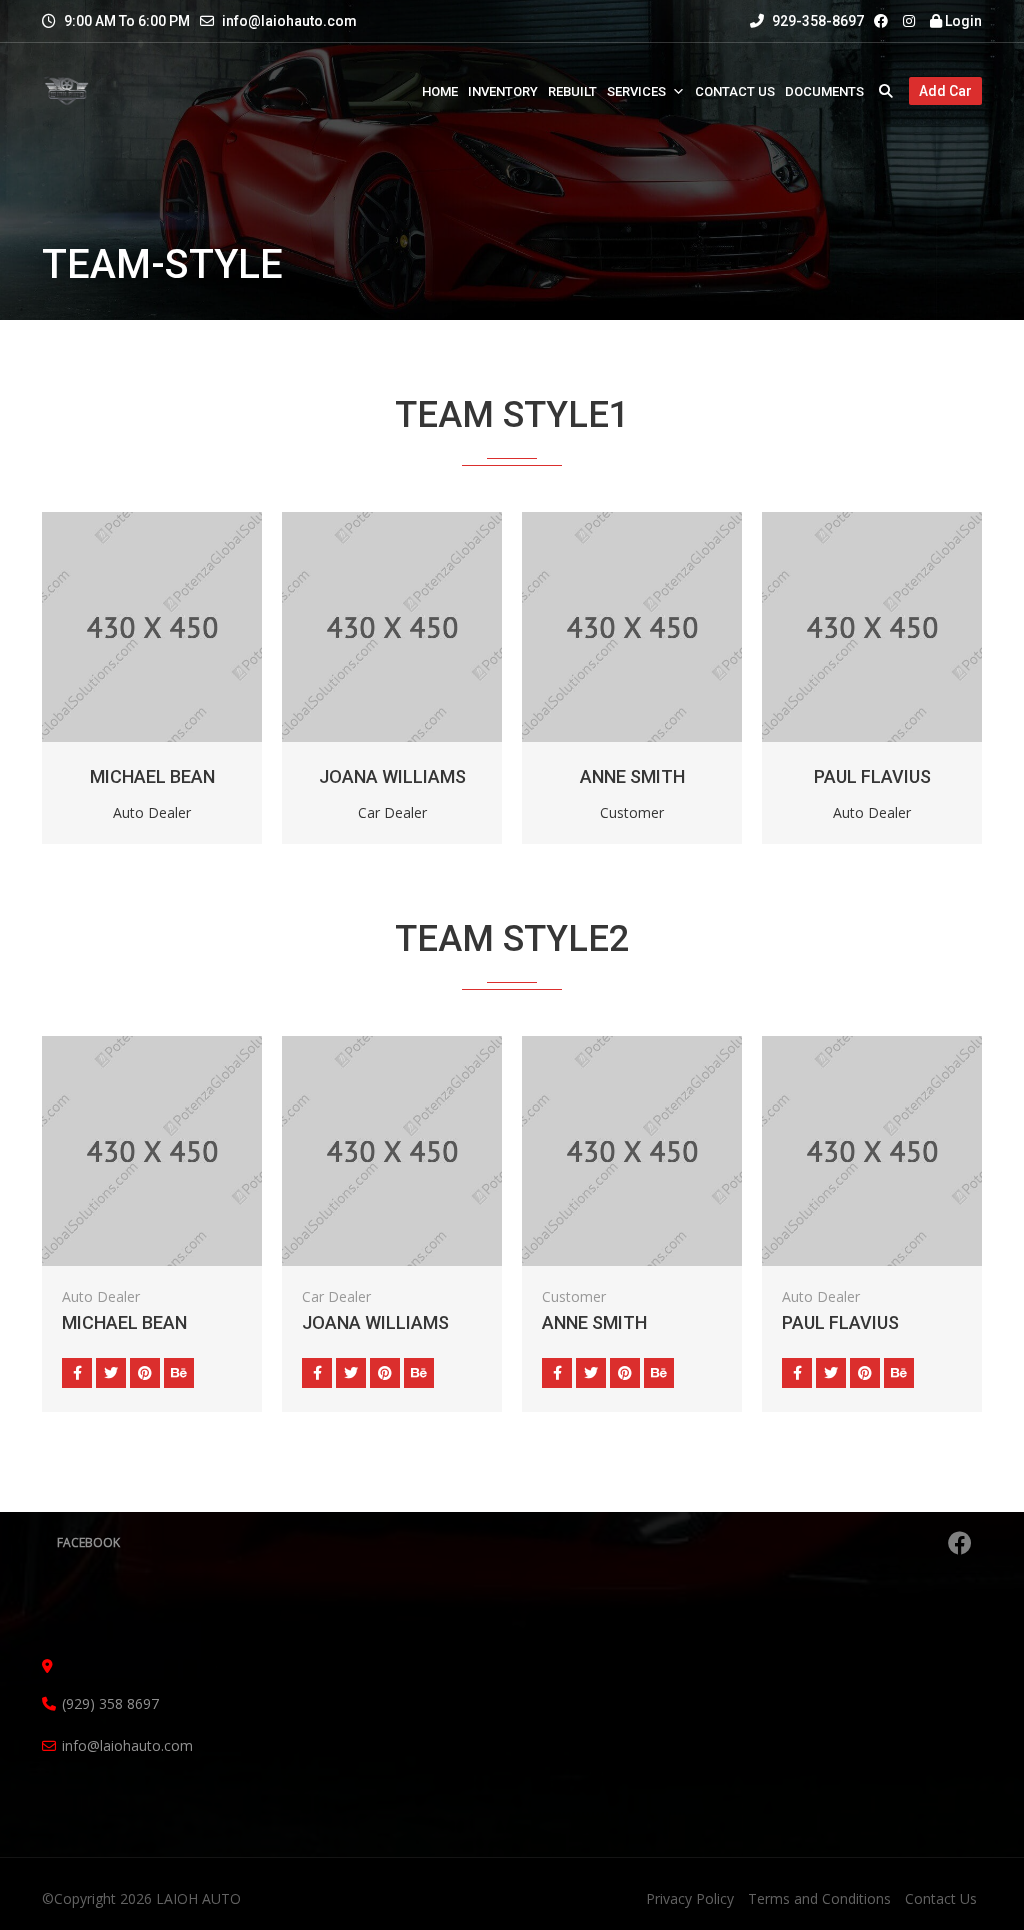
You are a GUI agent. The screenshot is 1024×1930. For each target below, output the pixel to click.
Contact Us (735, 91)
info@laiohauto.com (289, 21)
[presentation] (83, 673)
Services (636, 91)
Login (962, 21)
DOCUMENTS (824, 91)
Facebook (88, 1542)
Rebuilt (572, 91)
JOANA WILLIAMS (392, 776)
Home (440, 91)
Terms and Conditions (819, 1898)
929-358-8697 (816, 21)
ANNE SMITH (632, 776)
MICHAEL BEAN (152, 776)
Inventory (503, 91)
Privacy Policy (690, 1898)
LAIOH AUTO (198, 1898)
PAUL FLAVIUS (872, 776)
